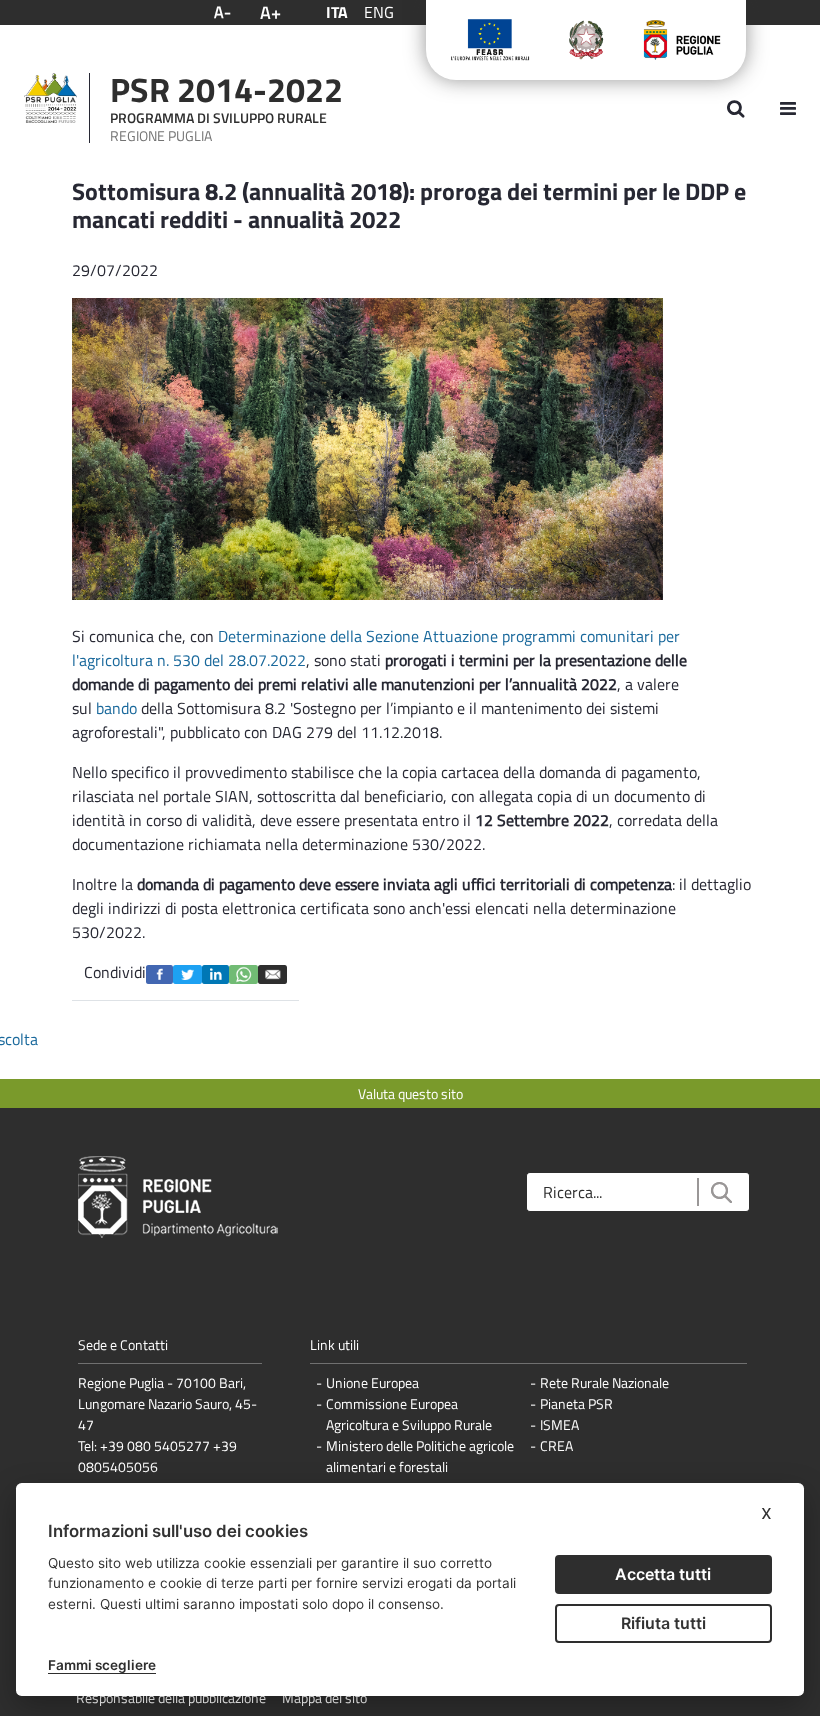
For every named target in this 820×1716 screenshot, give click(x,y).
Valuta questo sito (410, 1093)
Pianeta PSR (576, 1403)
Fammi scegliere (102, 1665)
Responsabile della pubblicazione (171, 1697)
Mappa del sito (324, 1697)
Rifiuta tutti (663, 1623)
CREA (556, 1445)
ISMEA (559, 1424)
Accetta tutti (663, 1574)
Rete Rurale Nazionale (604, 1382)
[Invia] (720, 1192)
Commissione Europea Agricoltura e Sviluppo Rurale (409, 1414)
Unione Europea (372, 1382)
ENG (379, 12)
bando (116, 708)
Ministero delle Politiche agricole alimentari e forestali (420, 1456)
